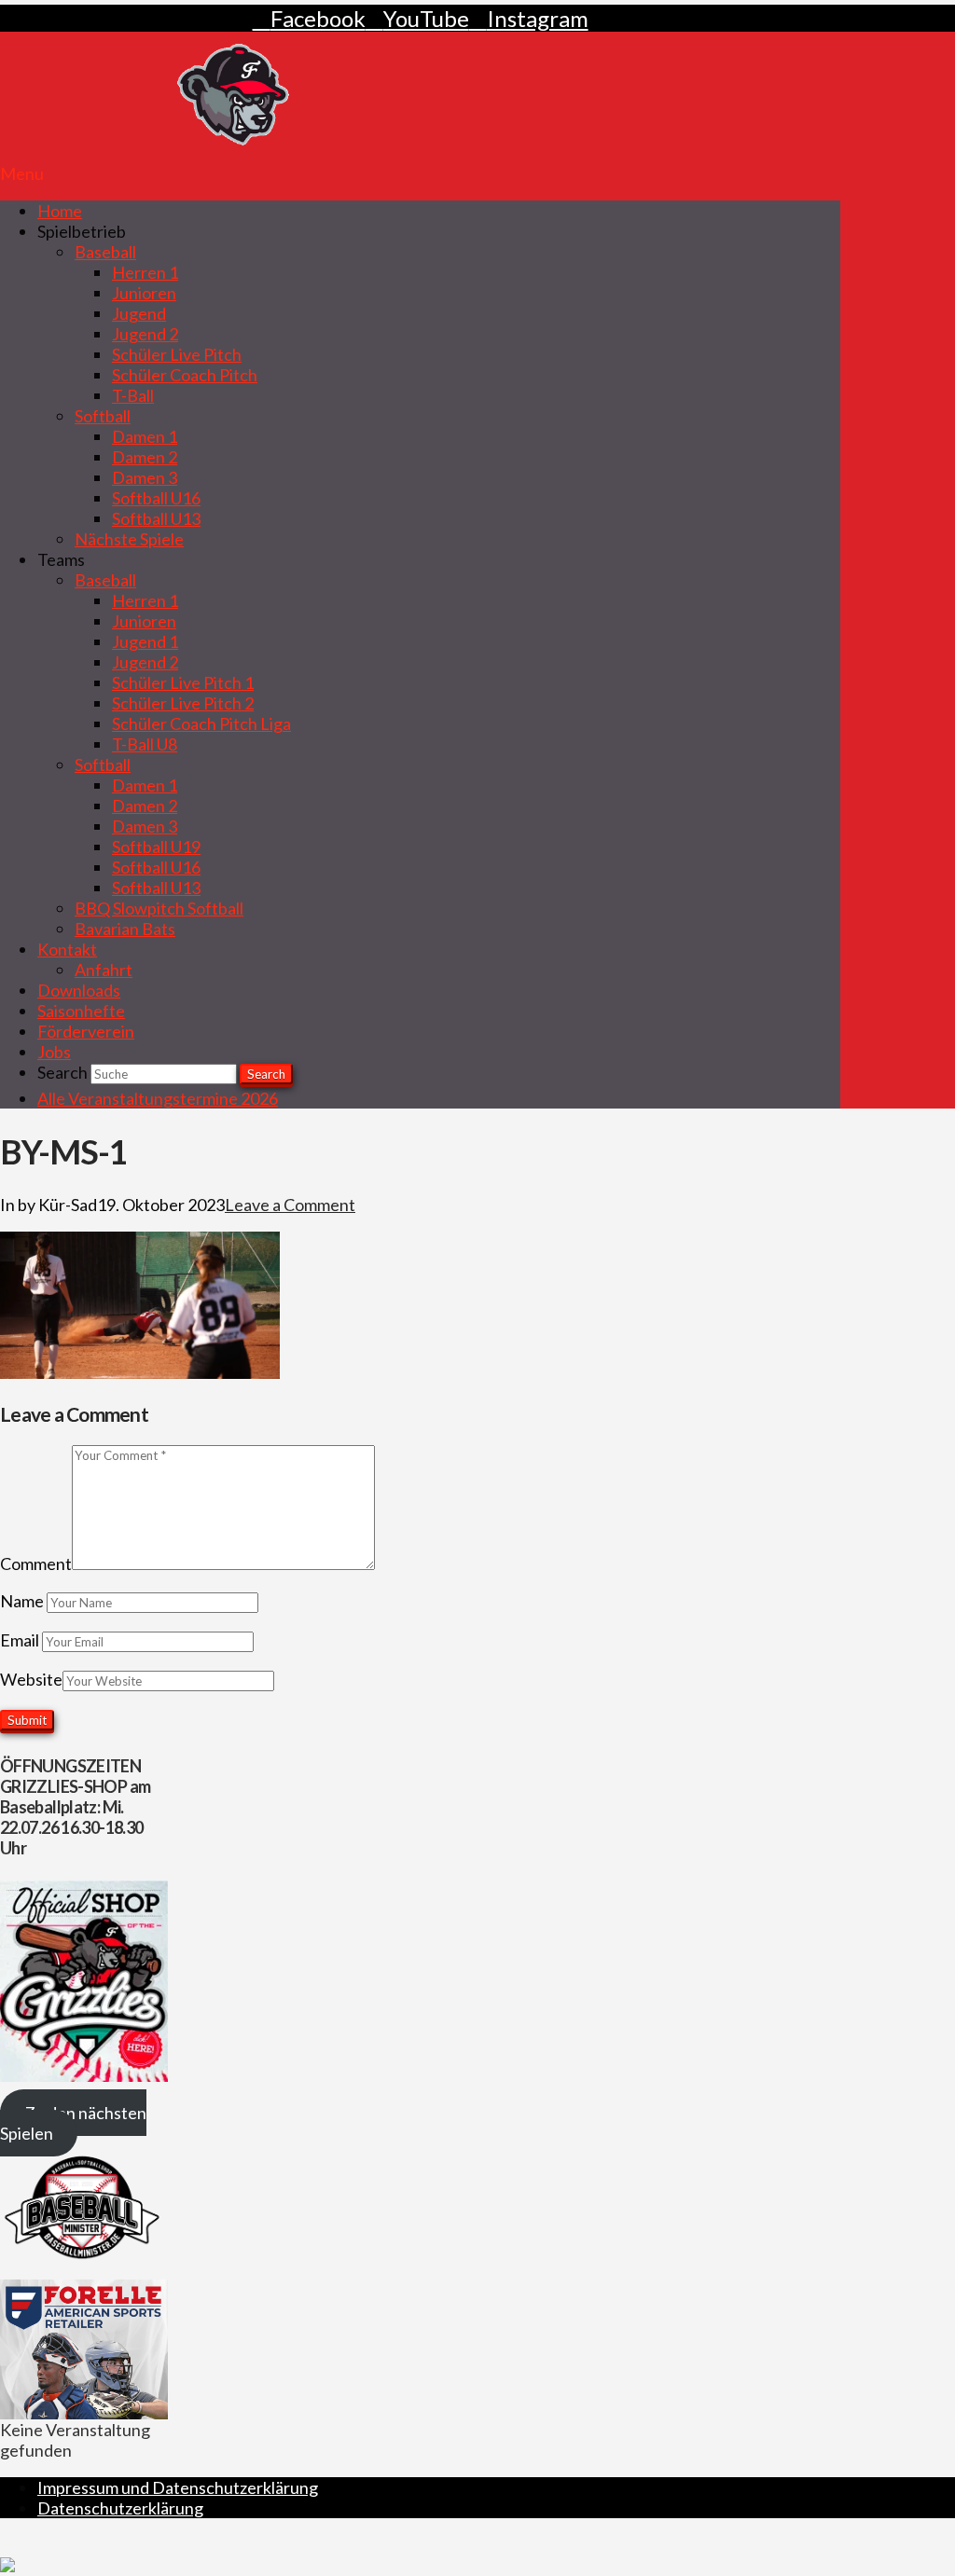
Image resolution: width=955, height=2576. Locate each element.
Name (23, 1601)
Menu (22, 173)
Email (21, 1640)
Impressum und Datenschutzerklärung (178, 2487)
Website (31, 1679)
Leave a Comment (290, 1205)
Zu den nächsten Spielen (73, 2123)
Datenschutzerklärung (120, 2508)
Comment (36, 1564)
